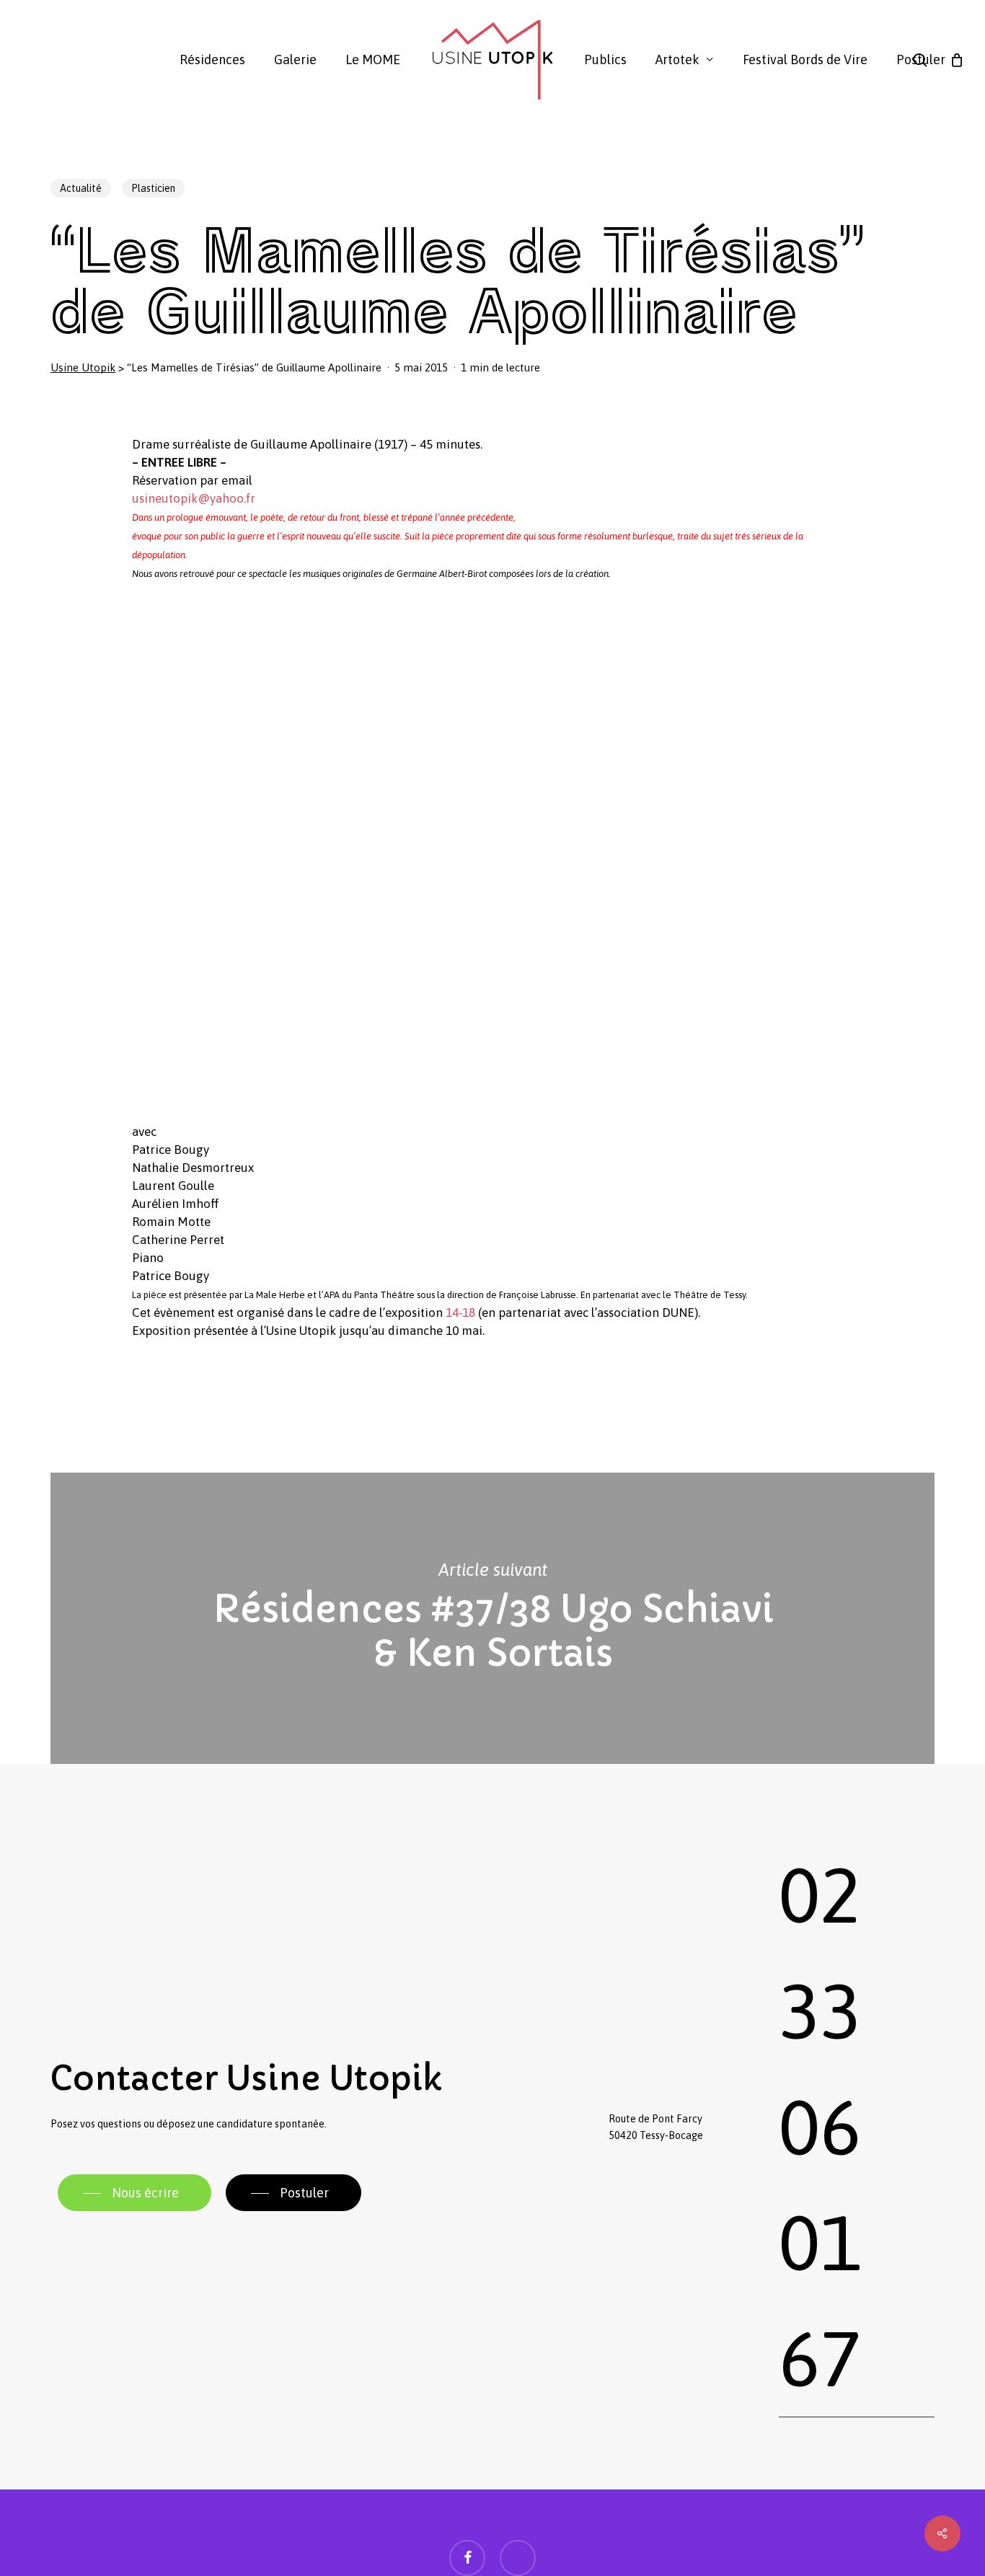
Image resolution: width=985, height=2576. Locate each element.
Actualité (81, 188)
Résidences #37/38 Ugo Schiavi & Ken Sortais (492, 1619)
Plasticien (153, 188)
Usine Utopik (83, 367)
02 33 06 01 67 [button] (820, 2127)
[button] (134, 2193)
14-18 (460, 1313)
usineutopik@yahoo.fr (194, 498)
